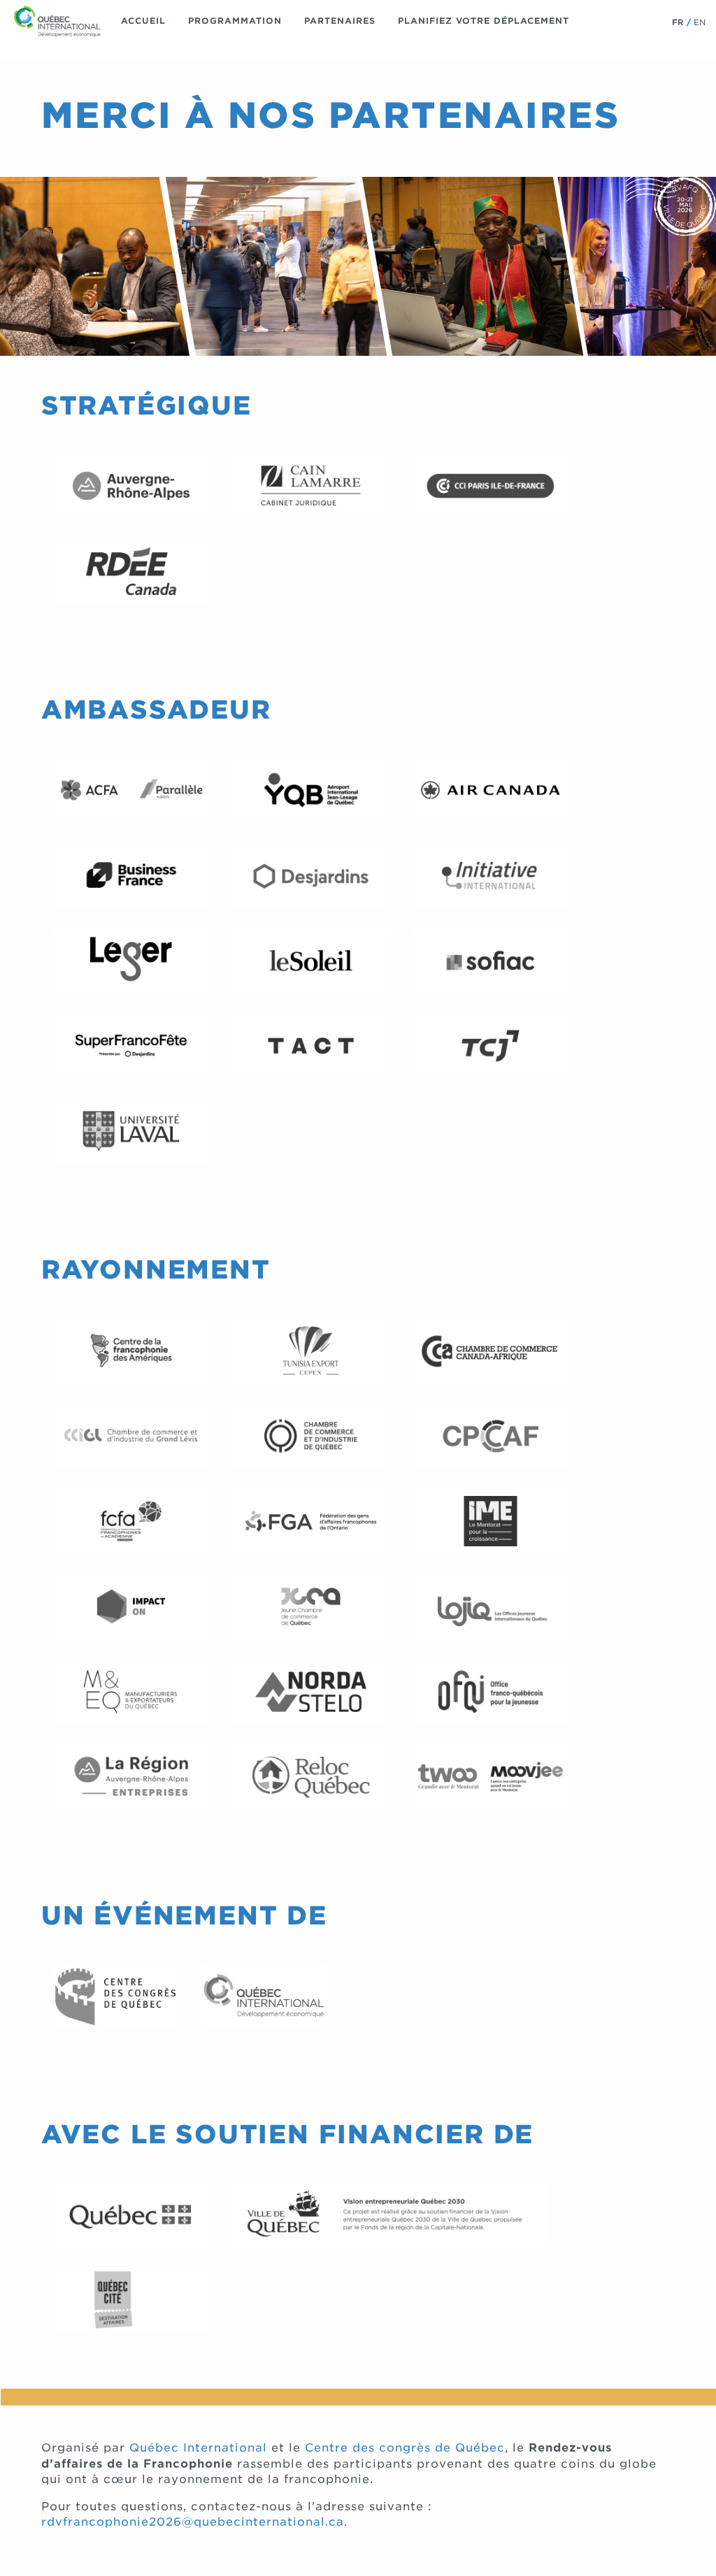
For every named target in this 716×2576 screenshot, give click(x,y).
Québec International (198, 2448)
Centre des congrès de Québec (405, 2448)
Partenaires (340, 21)
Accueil (143, 21)
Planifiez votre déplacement (484, 21)
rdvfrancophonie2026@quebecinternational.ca (193, 2522)
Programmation (235, 21)
